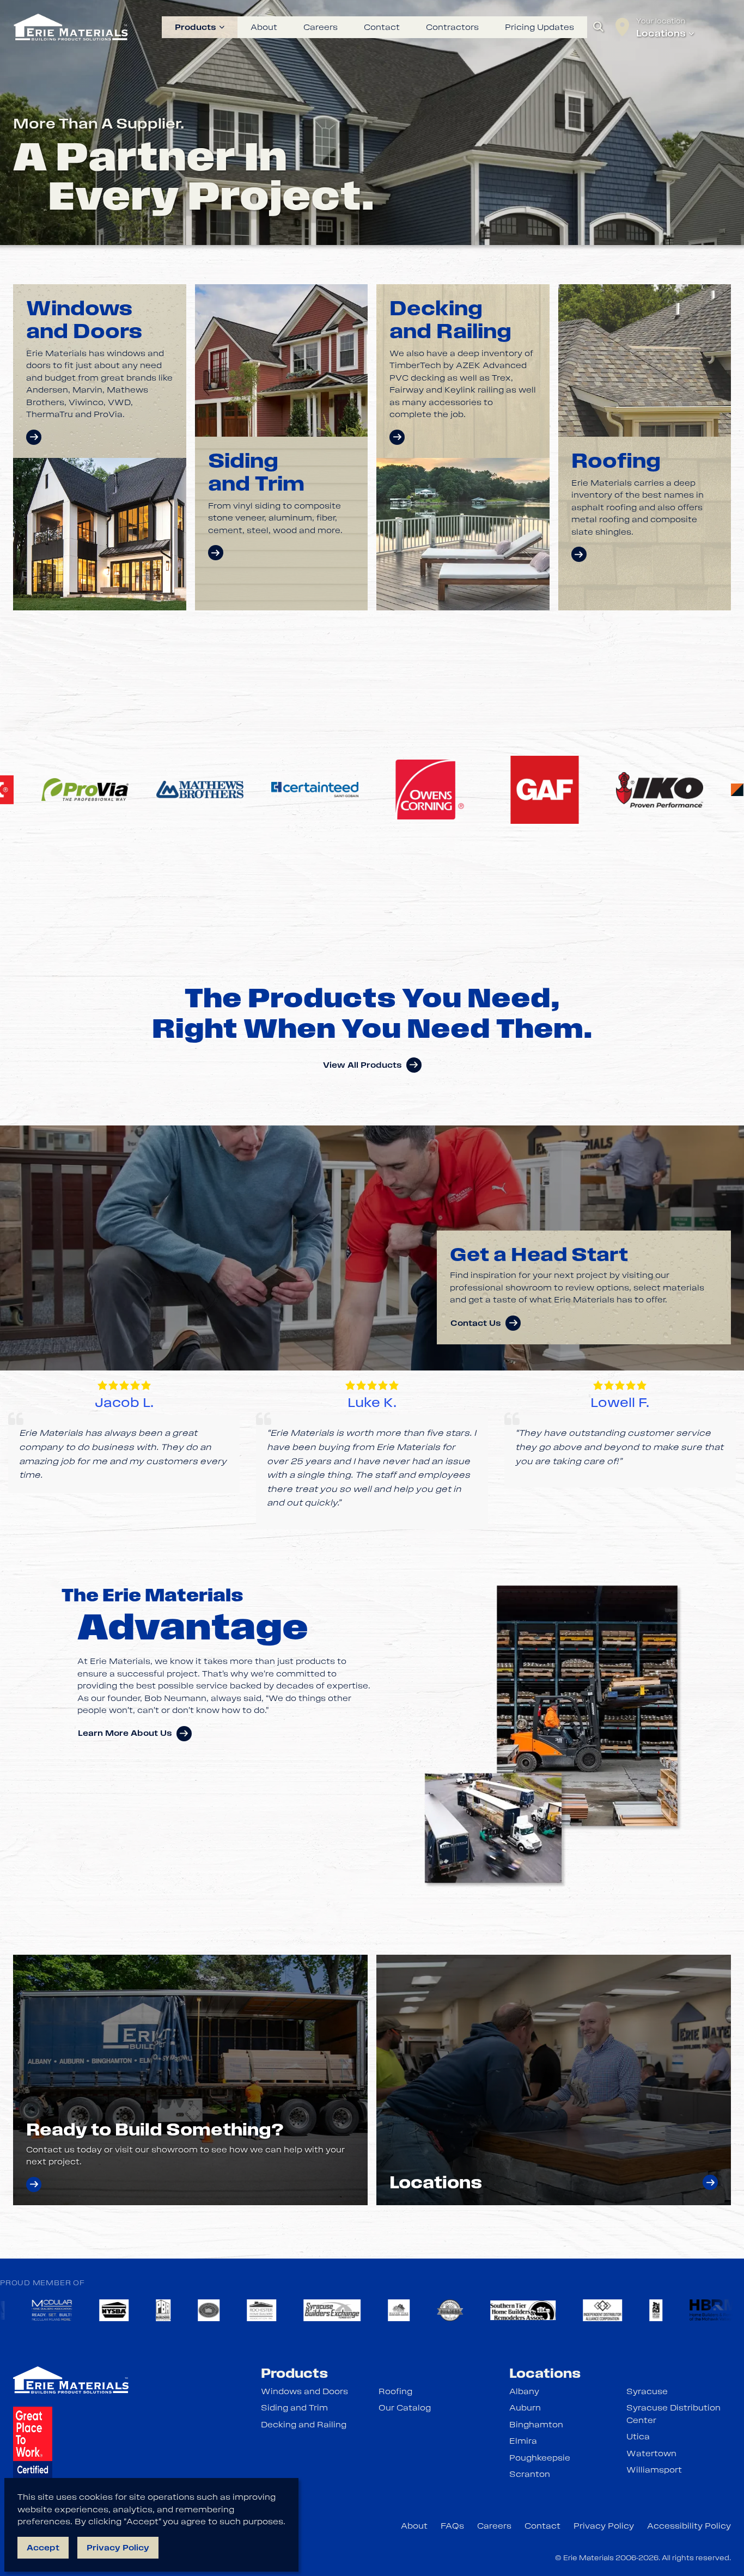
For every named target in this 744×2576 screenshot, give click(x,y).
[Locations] (710, 2182)
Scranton (530, 2474)
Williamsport (654, 2470)
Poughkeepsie (540, 2458)
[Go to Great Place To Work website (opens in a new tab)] (33, 2452)
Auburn (525, 2408)
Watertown (651, 2453)
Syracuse (647, 2391)
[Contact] (34, 2185)
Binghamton (536, 2425)
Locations (661, 33)
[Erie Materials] (71, 27)
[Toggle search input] (599, 27)
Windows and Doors (304, 2391)
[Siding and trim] (216, 553)
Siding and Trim (294, 2408)
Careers (321, 27)
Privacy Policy (604, 2526)
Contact (382, 27)
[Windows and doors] (34, 437)
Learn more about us (125, 1733)
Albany (524, 2391)
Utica (638, 2437)
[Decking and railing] (397, 437)
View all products (362, 1065)
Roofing (395, 2391)
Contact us (476, 1323)
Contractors (452, 27)
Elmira (523, 2441)
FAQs (452, 2526)
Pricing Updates (539, 28)
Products (196, 27)
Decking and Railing (304, 2425)
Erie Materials (589, 2558)
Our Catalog (405, 2408)
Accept (43, 2548)
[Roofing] (579, 554)
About (264, 27)
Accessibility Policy (689, 2526)
